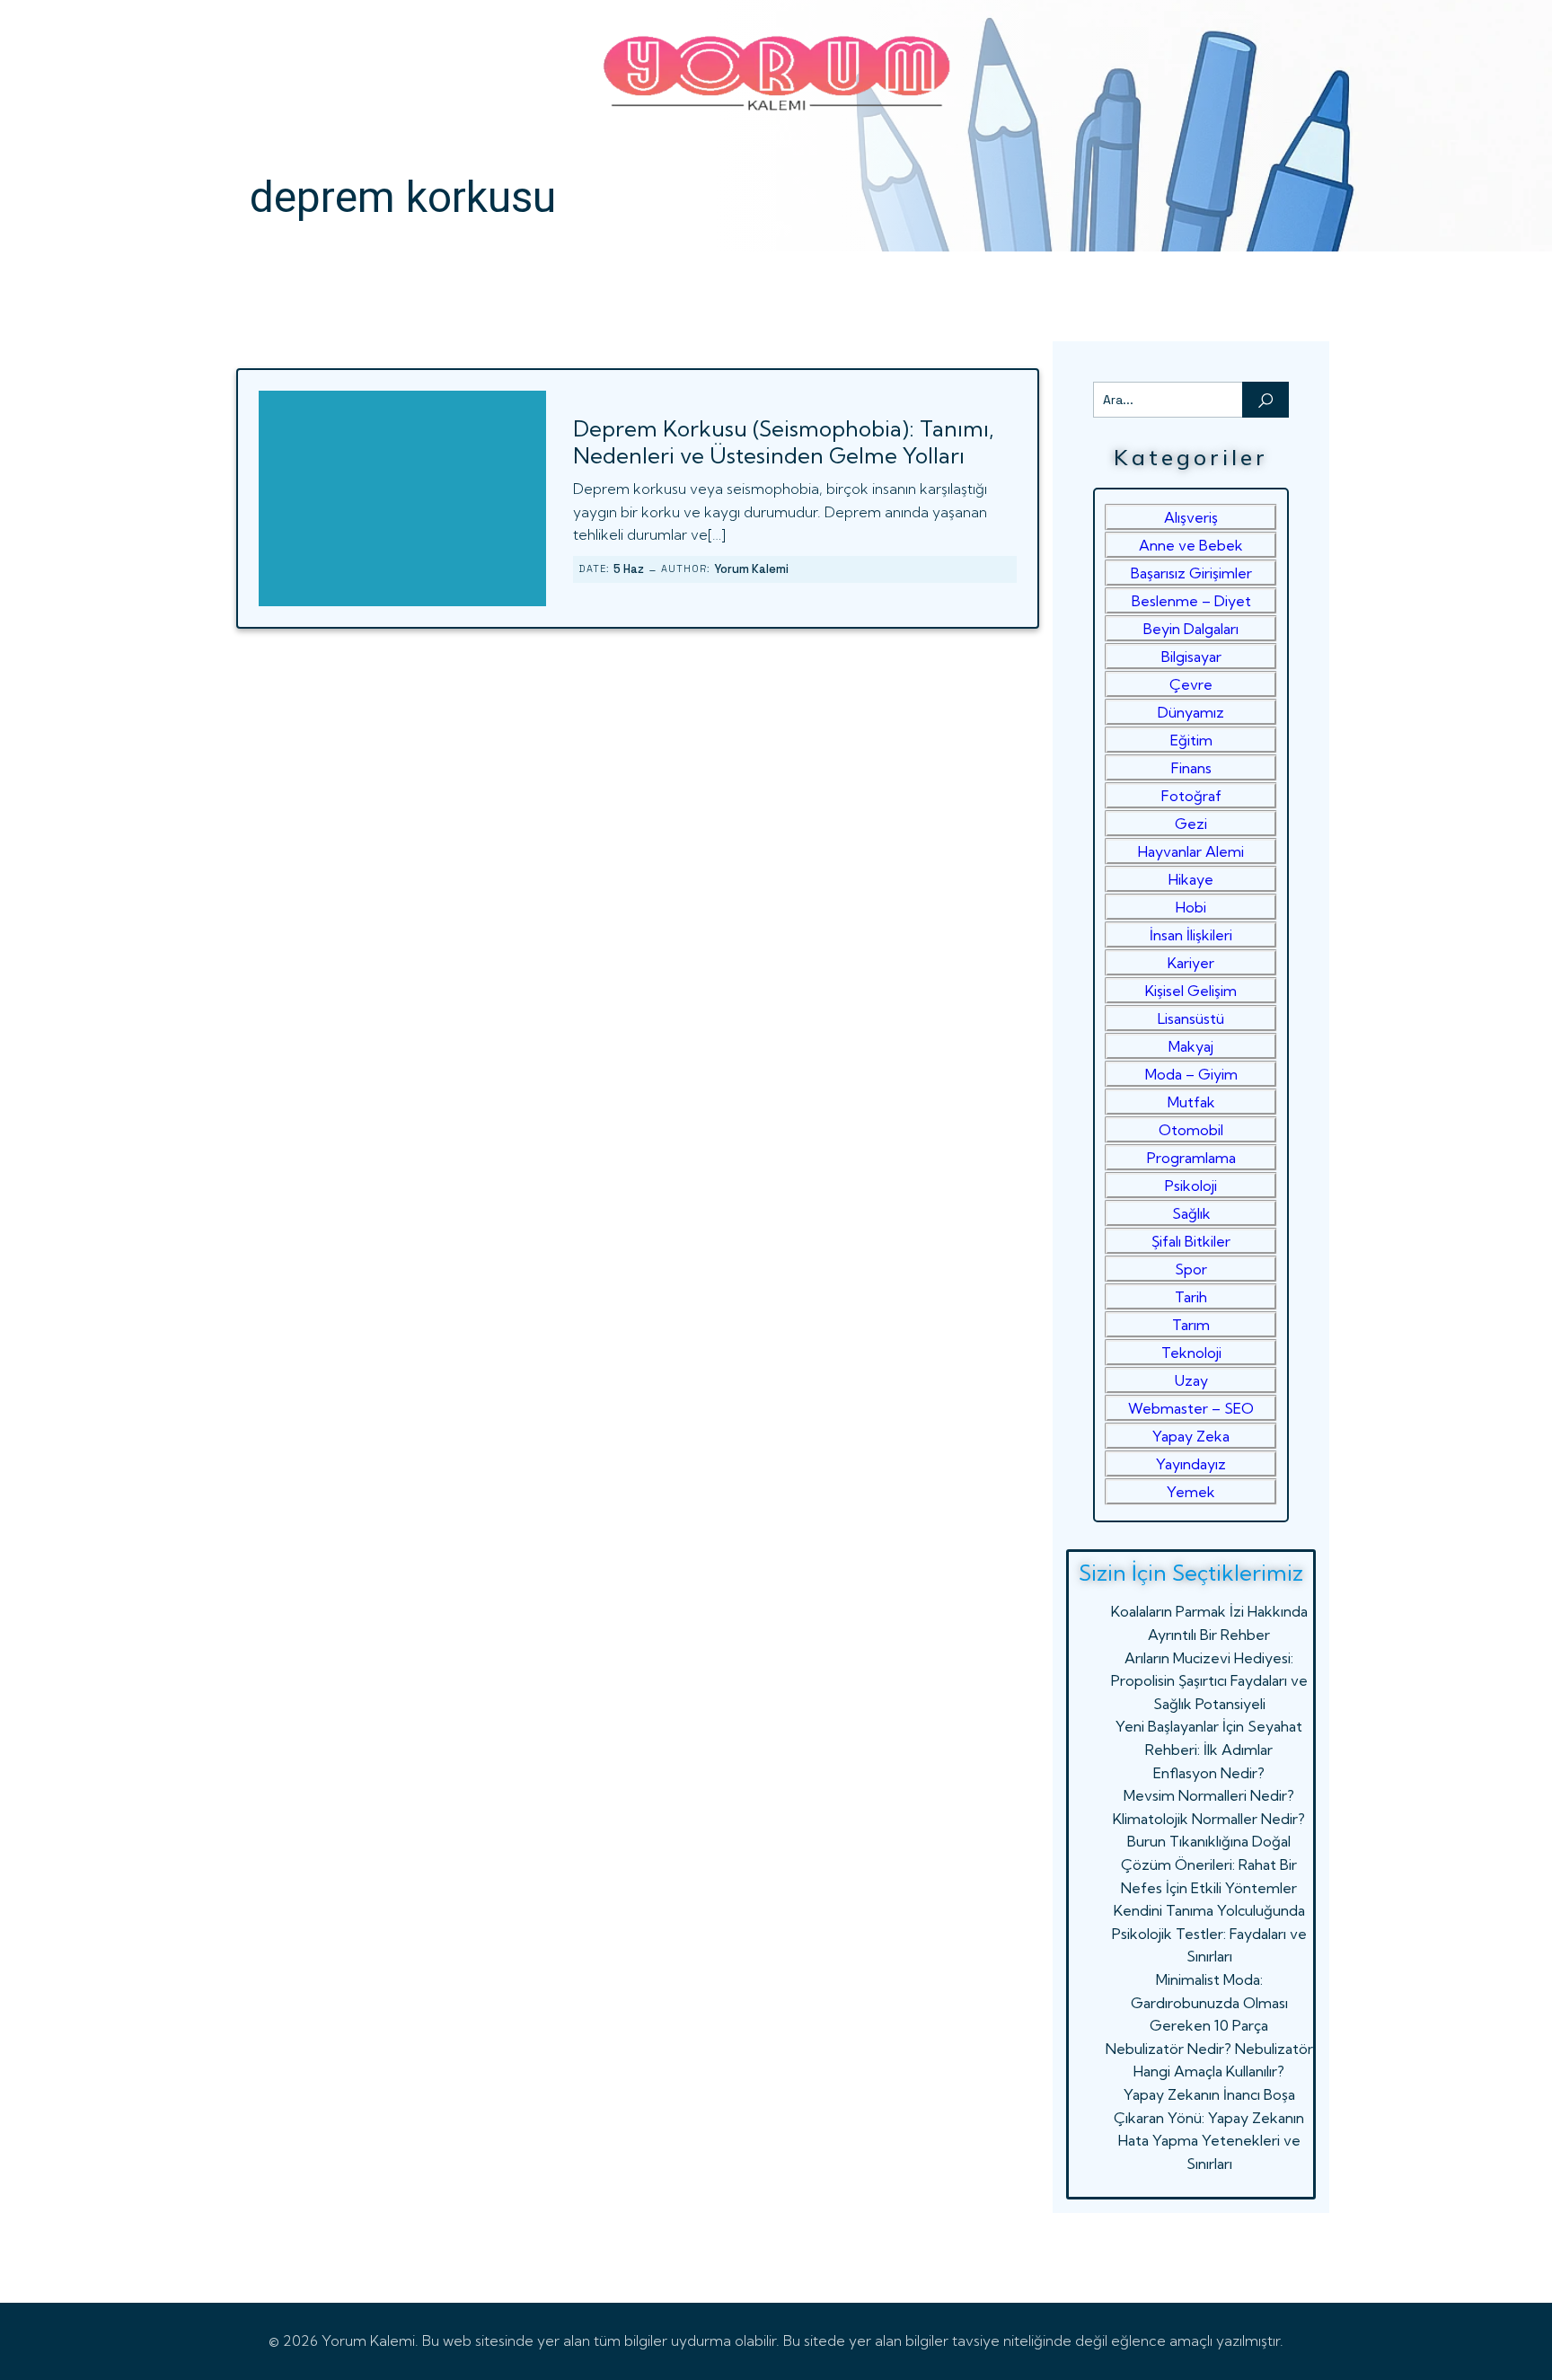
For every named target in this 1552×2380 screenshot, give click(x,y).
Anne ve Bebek (1191, 545)
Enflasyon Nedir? (1209, 1773)
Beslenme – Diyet (1191, 601)
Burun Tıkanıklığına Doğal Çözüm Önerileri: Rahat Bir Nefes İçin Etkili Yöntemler (1209, 1864)
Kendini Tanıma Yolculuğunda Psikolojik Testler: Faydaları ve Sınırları (1209, 1933)
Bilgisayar (1191, 657)
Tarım (1191, 1325)
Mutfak (1191, 1102)
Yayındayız (1191, 1464)
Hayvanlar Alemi (1191, 851)
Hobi (1191, 907)
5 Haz (629, 569)
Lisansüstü (1191, 1018)
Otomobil (1191, 1130)
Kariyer (1191, 963)
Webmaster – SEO (1191, 1408)
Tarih (1191, 1297)
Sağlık (1191, 1213)
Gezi (1191, 824)
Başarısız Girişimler (1191, 573)
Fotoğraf (1191, 796)
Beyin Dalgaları (1191, 629)
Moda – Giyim (1191, 1074)
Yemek (1191, 1492)
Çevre (1191, 684)
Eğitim (1191, 740)
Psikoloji (1191, 1186)
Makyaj (1191, 1046)
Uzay (1191, 1380)
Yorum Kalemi (751, 569)
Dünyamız (1191, 712)
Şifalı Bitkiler (1191, 1241)
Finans (1191, 768)
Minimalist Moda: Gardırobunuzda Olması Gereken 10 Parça (1209, 2002)
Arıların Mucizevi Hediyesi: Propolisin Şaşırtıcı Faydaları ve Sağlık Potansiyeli (1209, 1681)
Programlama (1191, 1158)
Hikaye (1191, 879)
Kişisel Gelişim (1191, 991)
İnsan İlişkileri (1191, 935)
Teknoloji (1191, 1353)
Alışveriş (1191, 517)
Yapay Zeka (1191, 1436)
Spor (1191, 1269)
